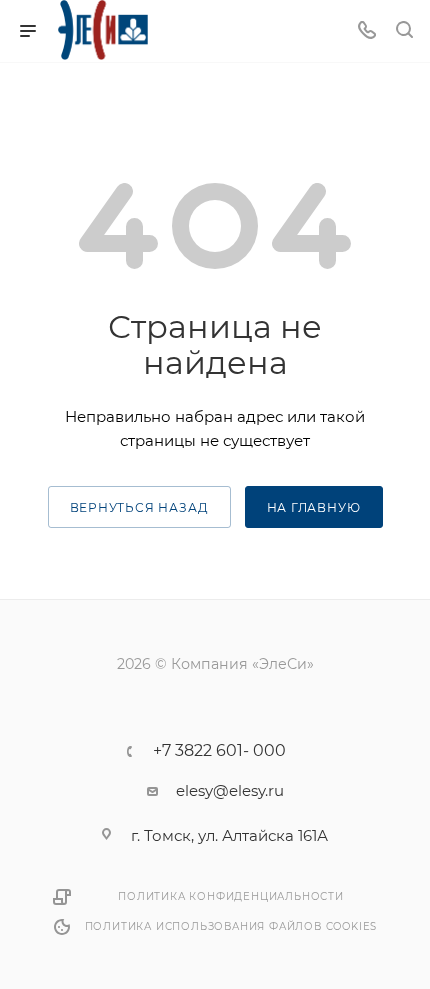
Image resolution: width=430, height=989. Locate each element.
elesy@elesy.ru (230, 790)
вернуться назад (139, 507)
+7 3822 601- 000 (219, 751)
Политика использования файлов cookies (231, 926)
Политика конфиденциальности (231, 896)
